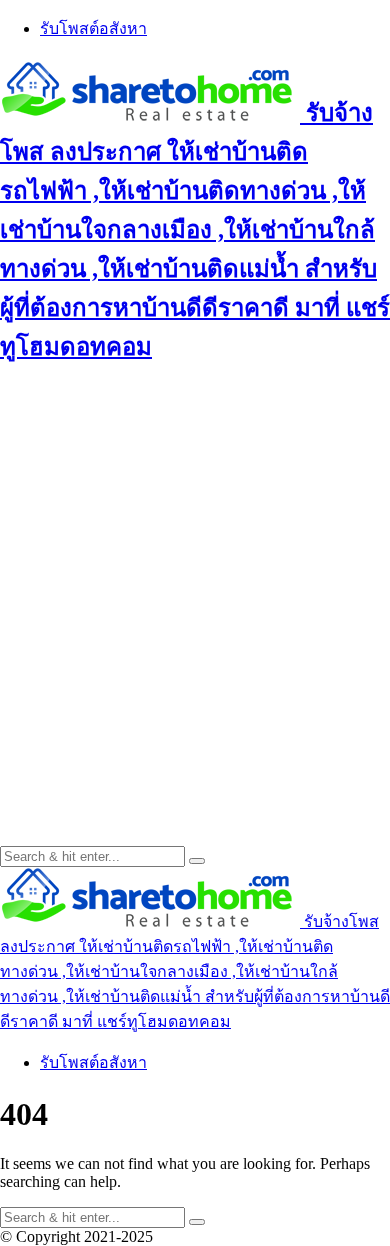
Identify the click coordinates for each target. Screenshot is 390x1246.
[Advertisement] (195, 581)
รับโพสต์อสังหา (93, 28)
